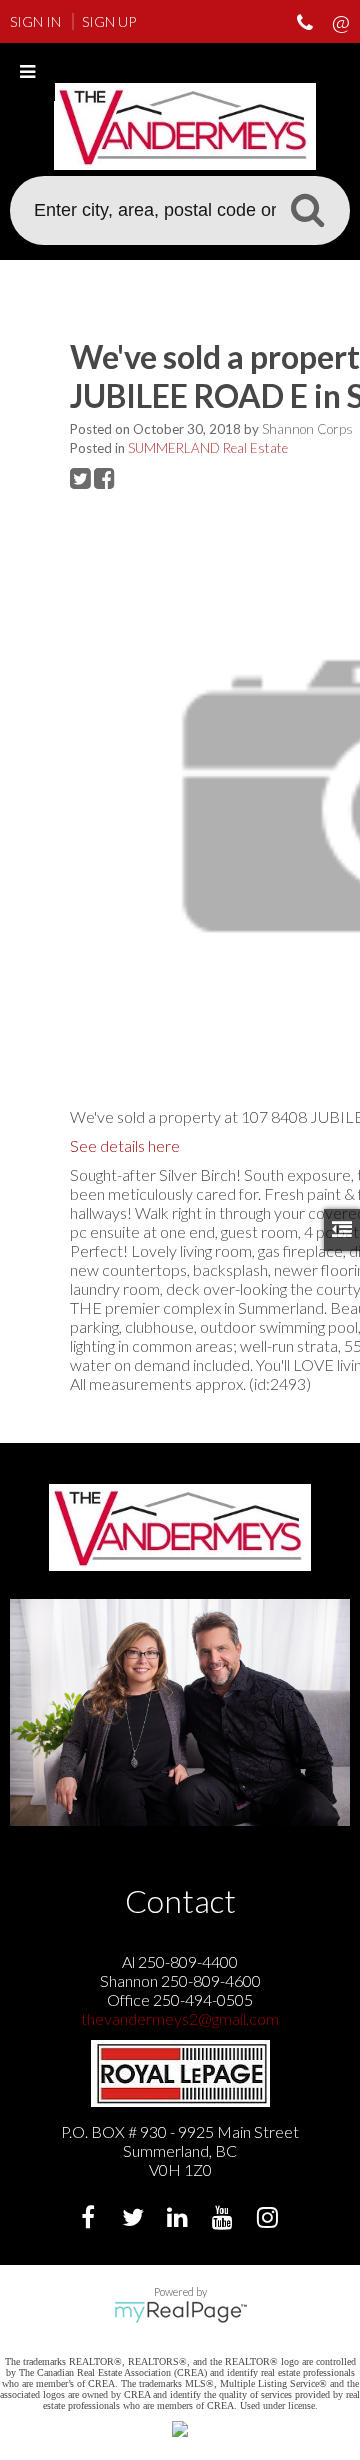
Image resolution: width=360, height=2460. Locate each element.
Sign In (35, 21)
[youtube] (225, 2219)
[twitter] (135, 2219)
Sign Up (109, 21)
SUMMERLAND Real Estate (208, 448)
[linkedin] (180, 2219)
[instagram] (270, 2219)
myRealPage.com (180, 2312)
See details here (125, 1145)
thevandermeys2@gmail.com (180, 2018)
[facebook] (90, 2219)
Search (307, 209)
